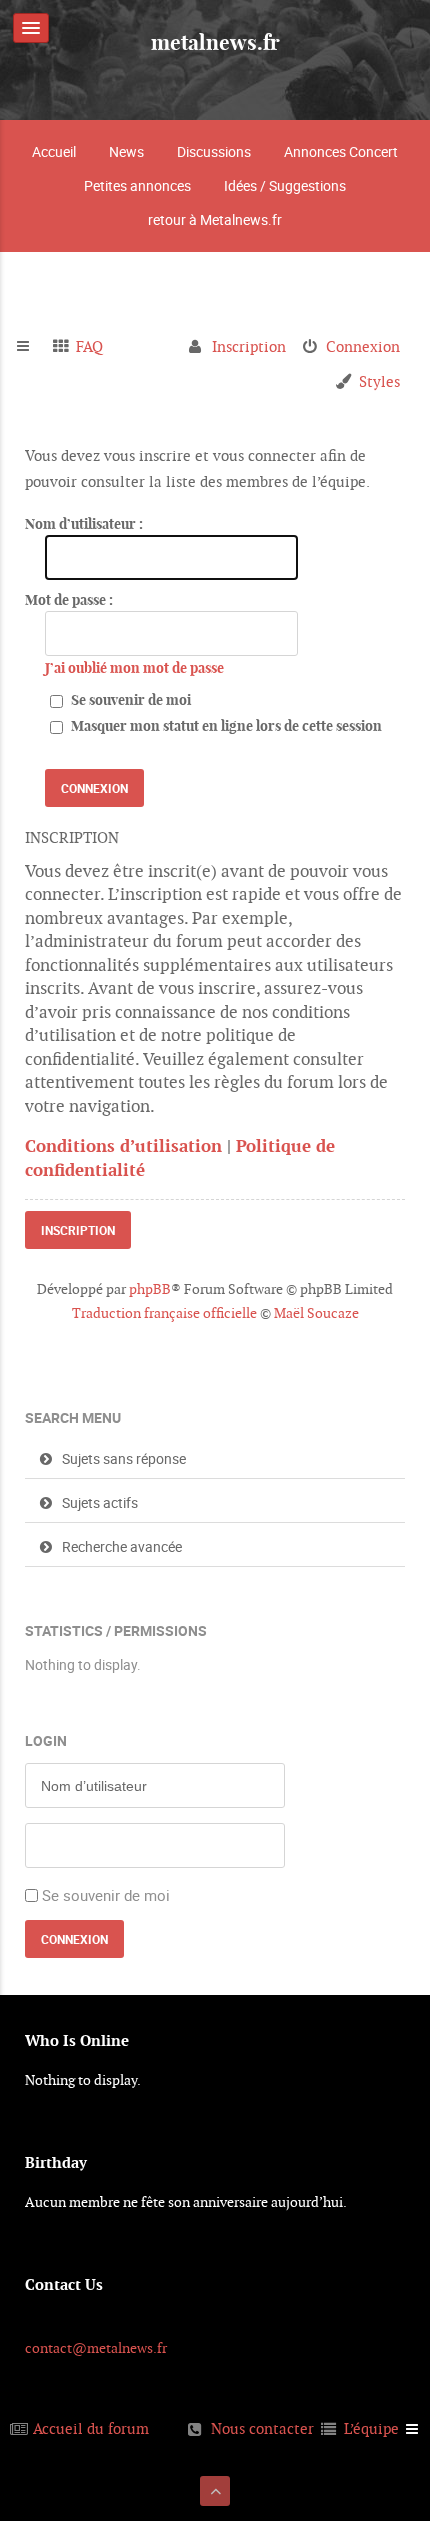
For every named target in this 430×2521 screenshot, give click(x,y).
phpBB (150, 1289)
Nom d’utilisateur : (84, 524)
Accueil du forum (91, 2428)
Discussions (214, 151)
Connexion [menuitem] (363, 346)
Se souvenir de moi (129, 700)
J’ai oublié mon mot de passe (134, 668)
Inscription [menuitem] (249, 346)
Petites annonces (137, 185)
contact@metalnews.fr (96, 2348)
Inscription (78, 1230)
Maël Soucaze (316, 1313)
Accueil (54, 151)
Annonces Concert (341, 151)
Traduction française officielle (164, 1313)
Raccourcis (31, 347)
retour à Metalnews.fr (215, 219)
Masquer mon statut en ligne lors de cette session (225, 726)
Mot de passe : (69, 600)
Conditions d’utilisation (123, 1146)
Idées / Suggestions (285, 185)
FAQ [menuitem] (89, 346)
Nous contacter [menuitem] (262, 2428)
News (126, 151)
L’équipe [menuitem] (371, 2428)
